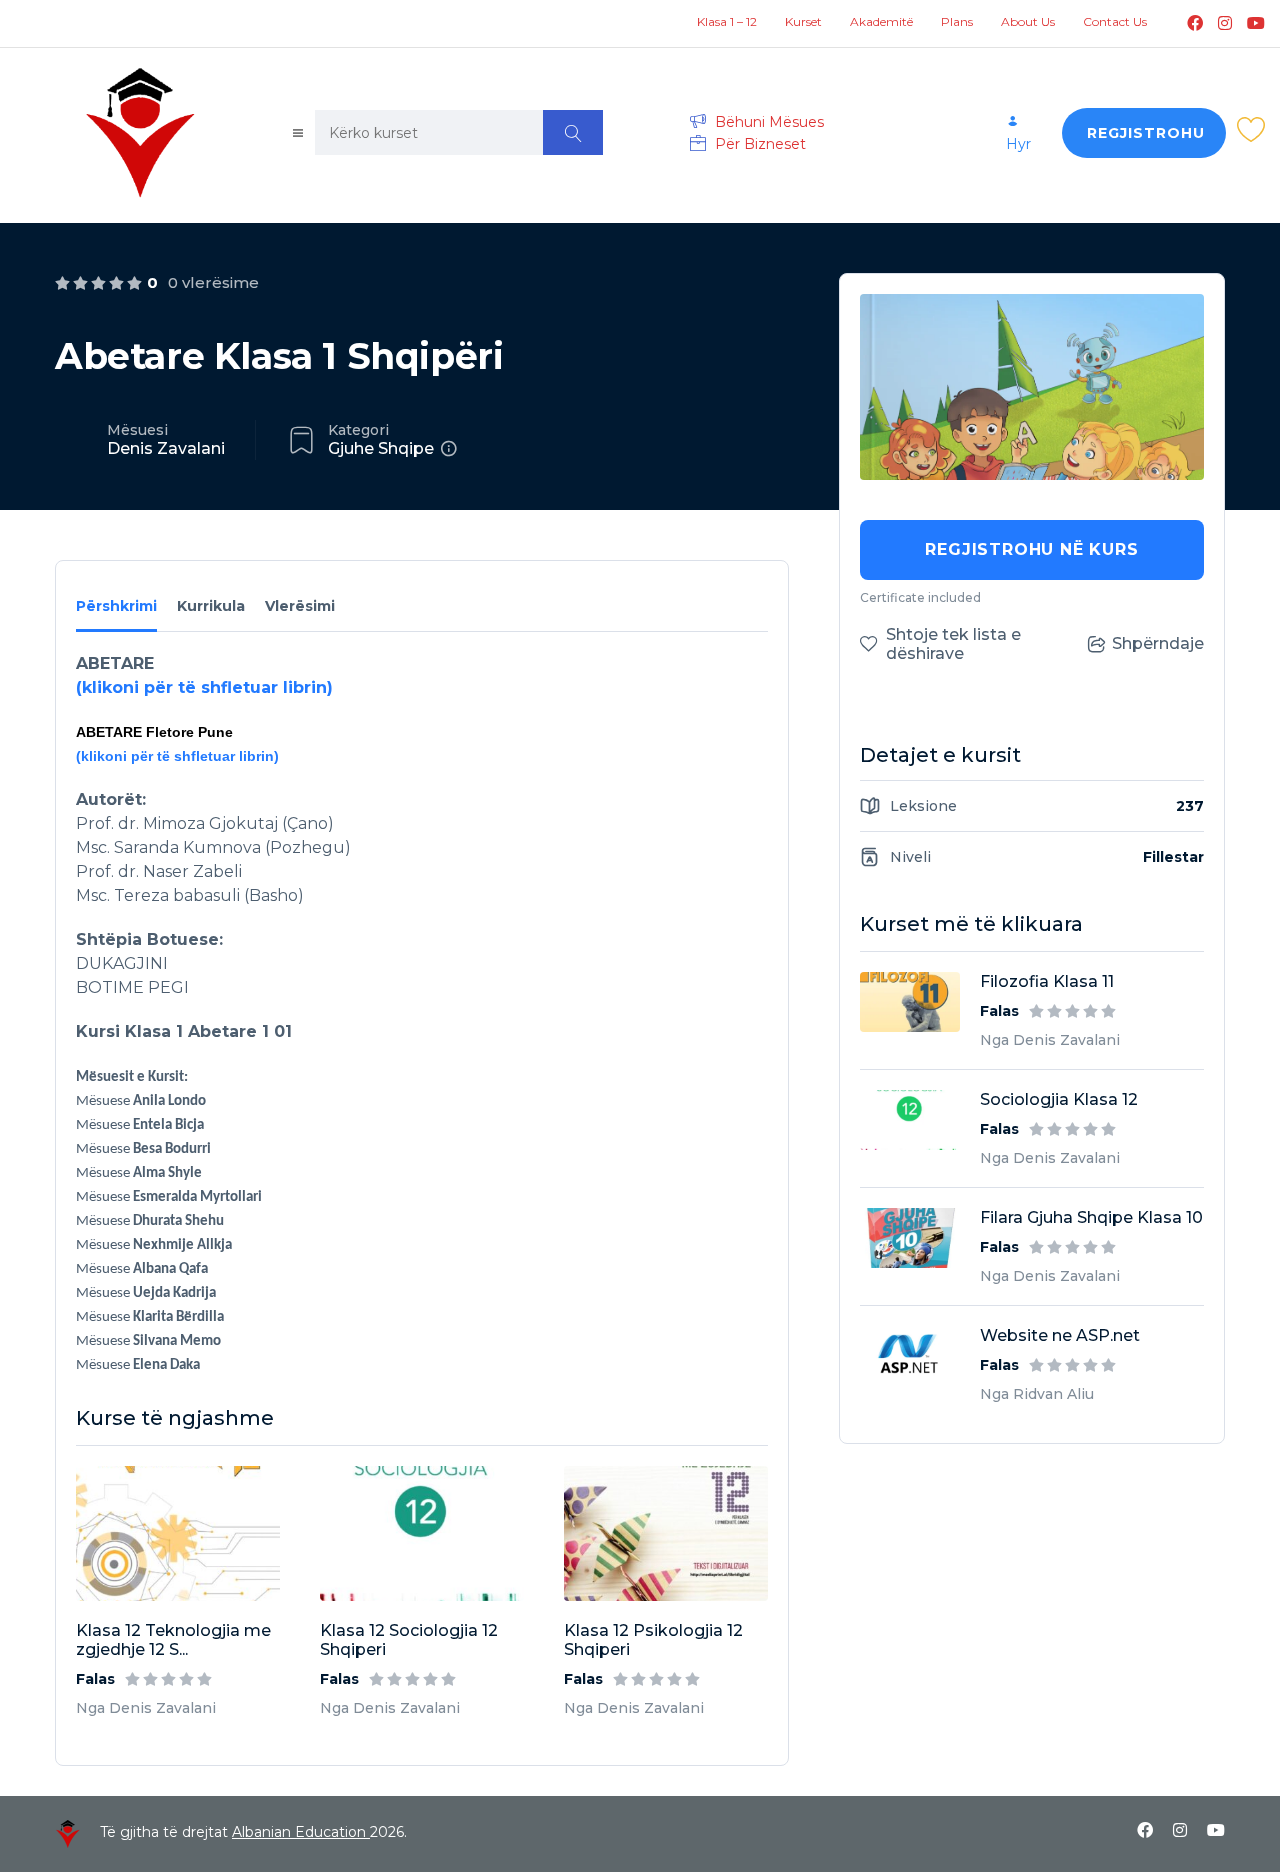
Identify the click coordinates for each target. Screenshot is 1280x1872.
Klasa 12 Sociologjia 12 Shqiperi (409, 1640)
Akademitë (881, 21)
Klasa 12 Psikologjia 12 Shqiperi (653, 1640)
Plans (957, 21)
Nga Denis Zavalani (146, 1708)
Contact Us (1115, 21)
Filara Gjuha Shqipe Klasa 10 (1091, 1217)
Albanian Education (301, 1832)
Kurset (803, 21)
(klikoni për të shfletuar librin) (204, 687)
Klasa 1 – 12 (727, 21)
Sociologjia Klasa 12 (1059, 1099)
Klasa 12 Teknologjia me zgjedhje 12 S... (173, 1640)
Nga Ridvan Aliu (1037, 1394)
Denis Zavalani (166, 448)
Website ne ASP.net (1060, 1335)
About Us (1028, 21)
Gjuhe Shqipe (381, 448)
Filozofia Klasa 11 (1047, 981)
